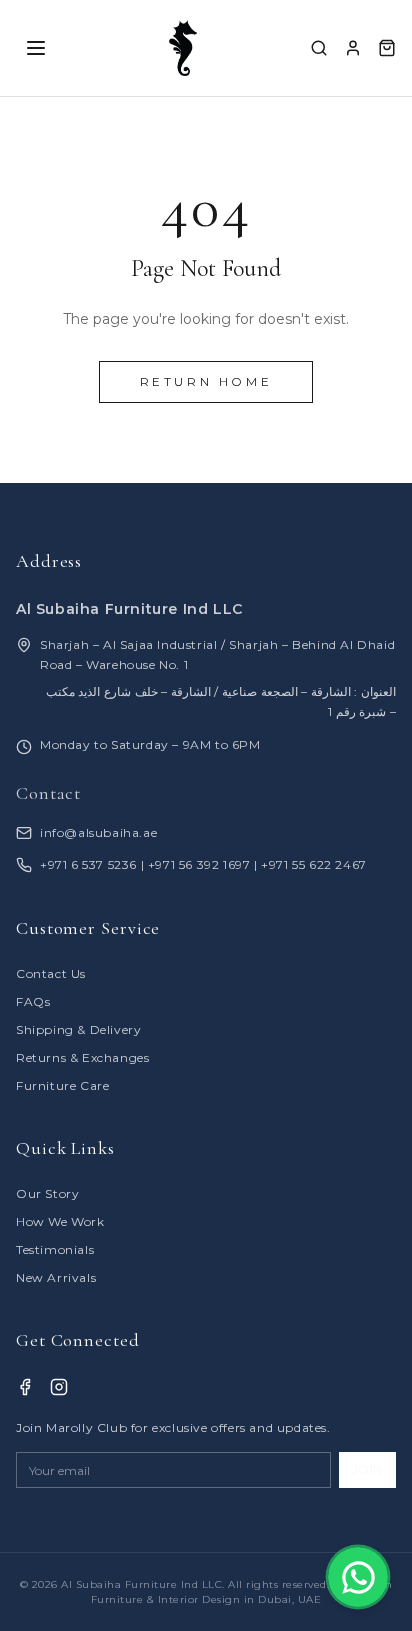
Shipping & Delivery (78, 1029)
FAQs (33, 1001)
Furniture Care (62, 1085)
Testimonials (55, 1249)
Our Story (47, 1193)
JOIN (367, 1469)
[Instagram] (59, 1387)
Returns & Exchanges (82, 1057)
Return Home (206, 381)
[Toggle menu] (36, 48)
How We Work (60, 1221)
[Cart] (387, 48)
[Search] (319, 48)
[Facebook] (25, 1387)
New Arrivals (56, 1277)
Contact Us (51, 973)
